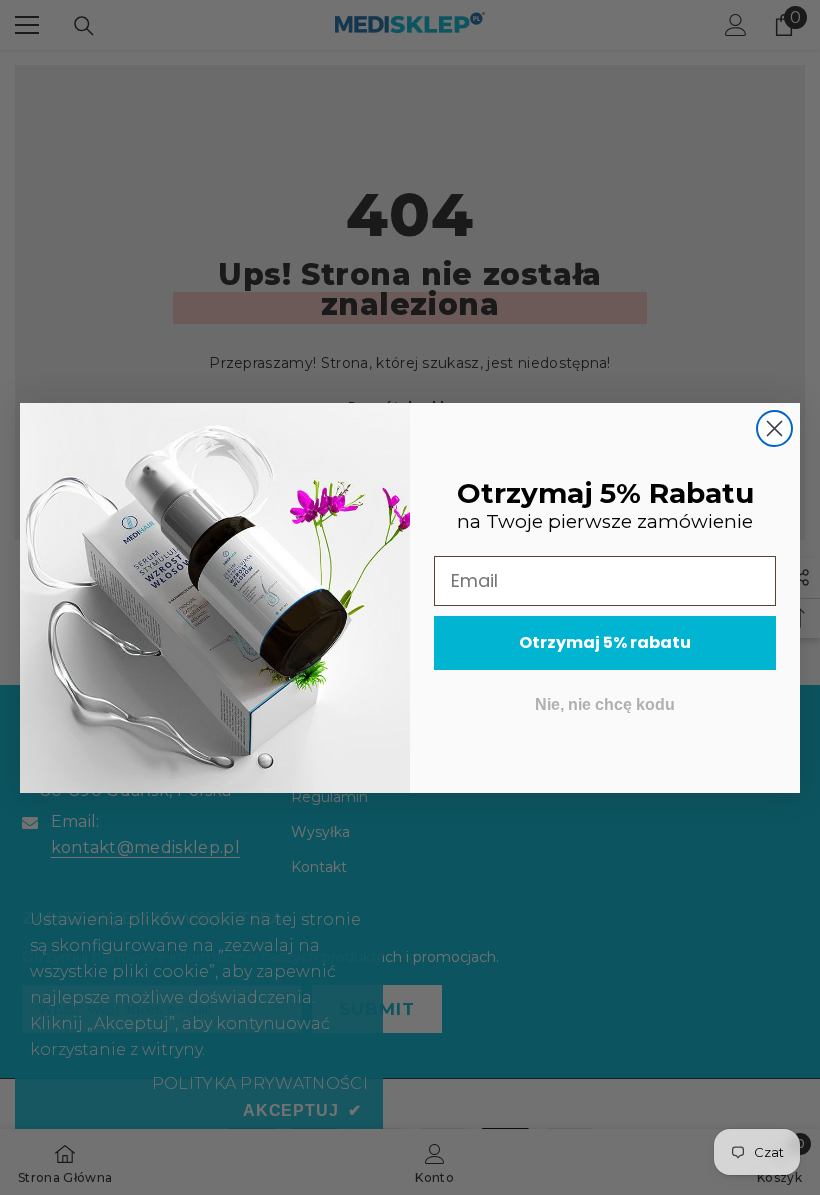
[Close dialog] (774, 428)
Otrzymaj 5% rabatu (605, 642)
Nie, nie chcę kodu (605, 704)
